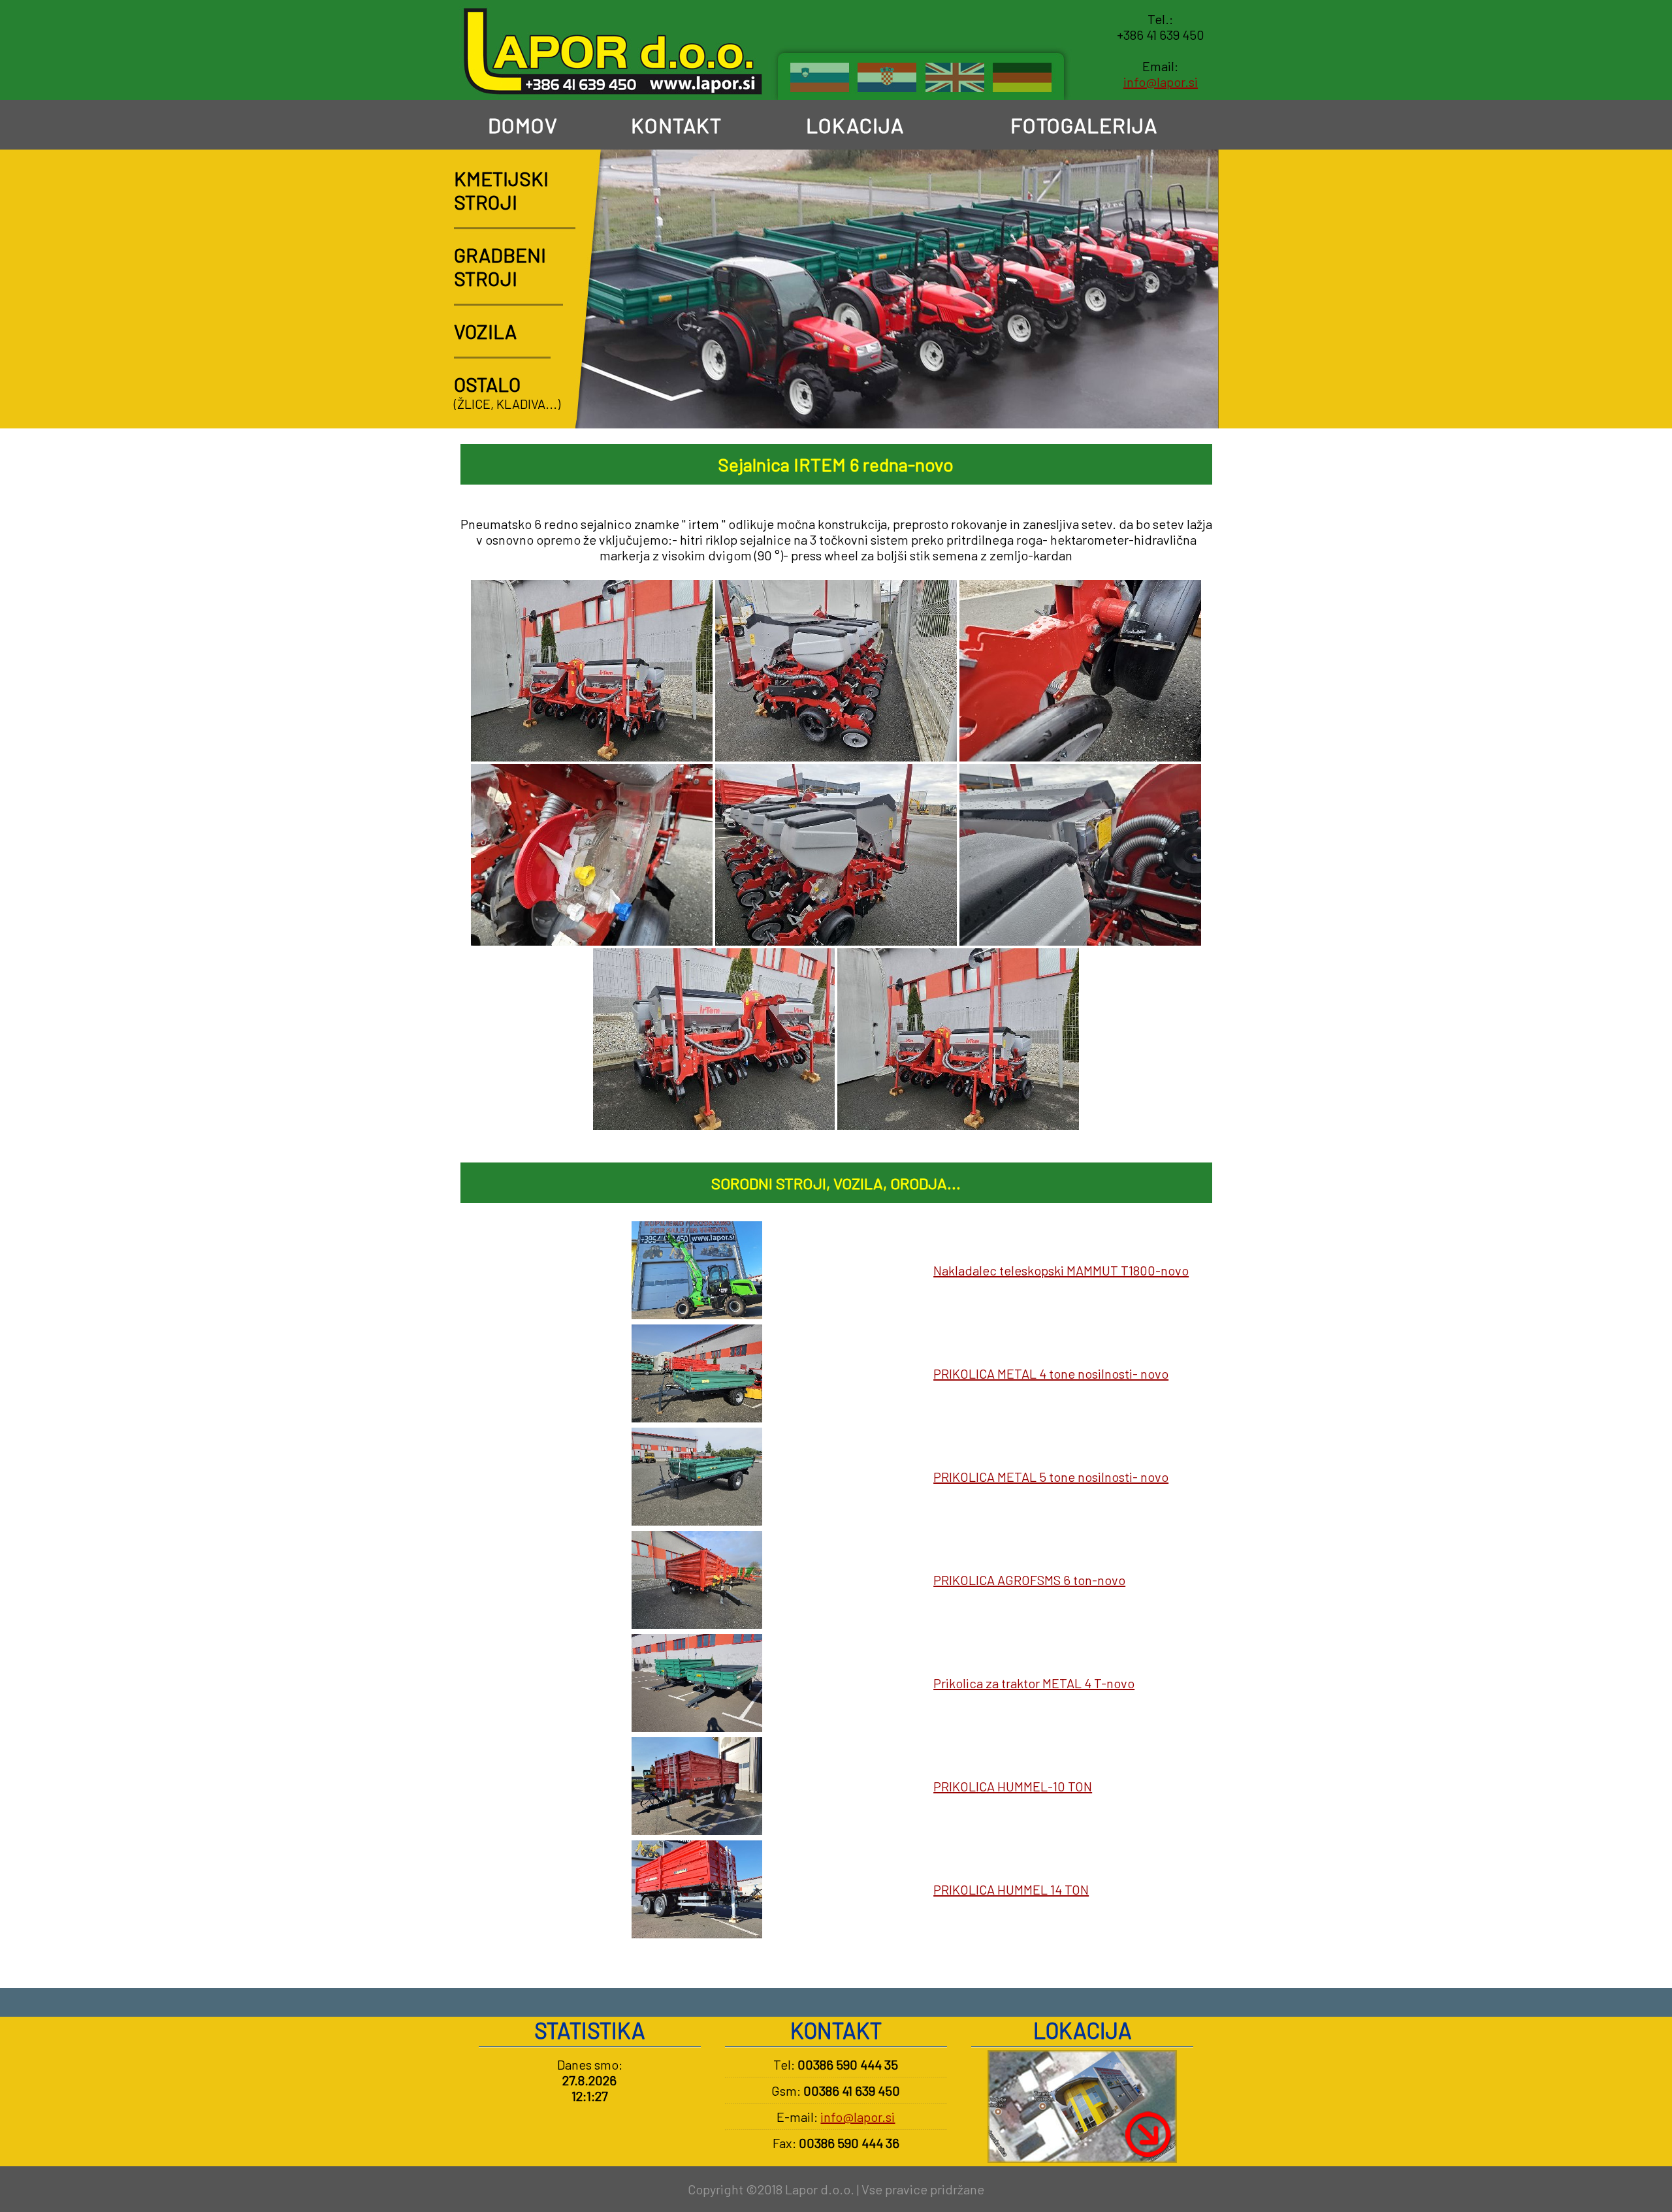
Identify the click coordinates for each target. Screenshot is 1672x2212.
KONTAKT (674, 125)
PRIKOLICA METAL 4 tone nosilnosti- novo (1051, 1373)
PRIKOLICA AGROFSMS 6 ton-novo (1029, 1580)
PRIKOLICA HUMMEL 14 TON (1011, 1889)
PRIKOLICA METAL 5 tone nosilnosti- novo (1051, 1477)
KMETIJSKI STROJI (501, 190)
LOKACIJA (853, 125)
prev (1158, 404)
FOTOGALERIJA (1082, 125)
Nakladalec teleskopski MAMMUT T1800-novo (1061, 1270)
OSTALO (487, 384)
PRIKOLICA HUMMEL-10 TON (1013, 1786)
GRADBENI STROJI (500, 266)
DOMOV (521, 125)
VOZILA (485, 331)
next (1194, 404)
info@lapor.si (1161, 82)
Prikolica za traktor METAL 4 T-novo (1034, 1683)
